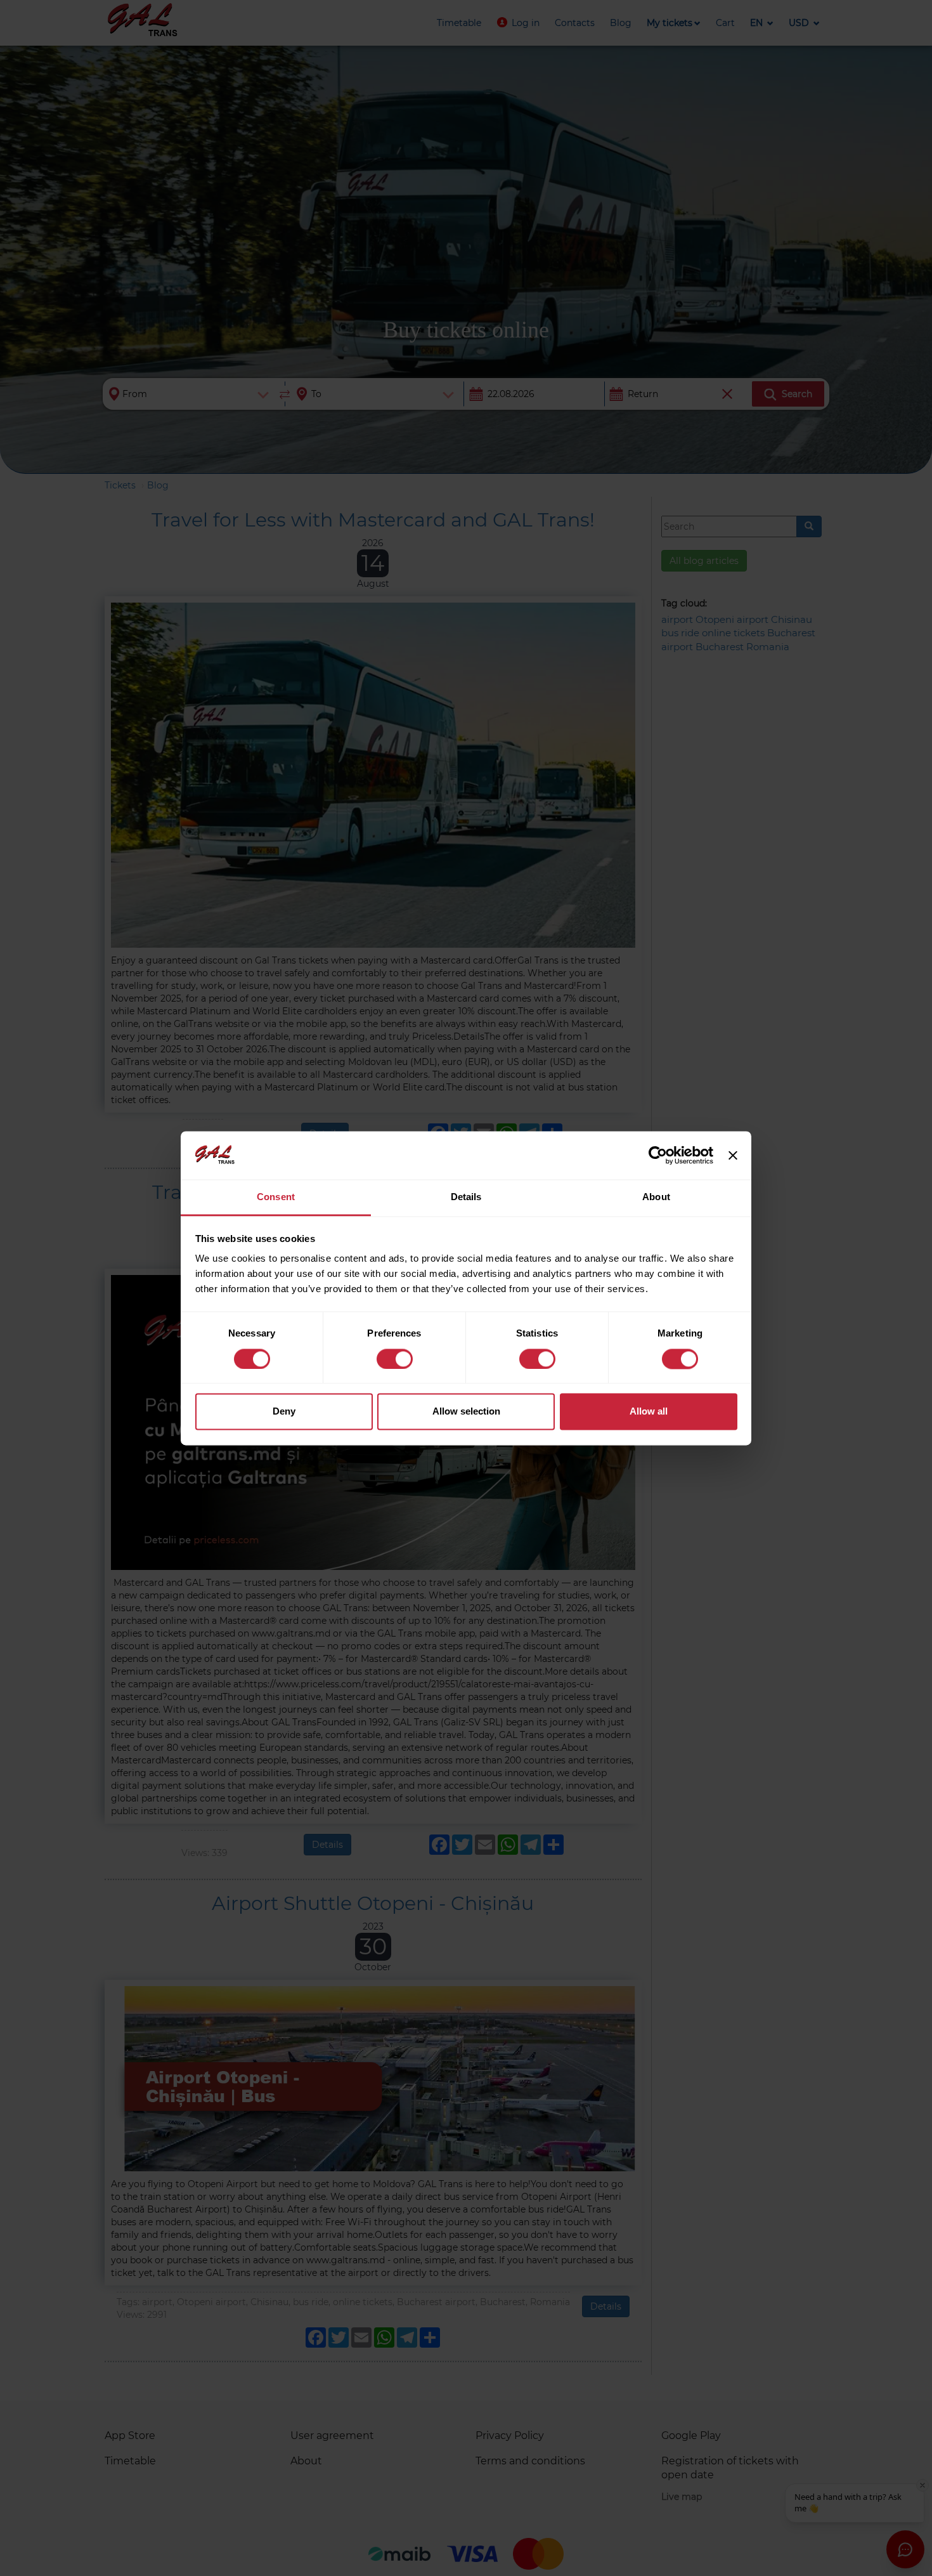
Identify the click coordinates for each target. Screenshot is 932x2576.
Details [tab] (466, 1197)
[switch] (395, 1359)
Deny (284, 1412)
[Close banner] (733, 1155)
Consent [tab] (276, 1197)
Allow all (649, 1412)
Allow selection (466, 1412)
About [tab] (656, 1197)
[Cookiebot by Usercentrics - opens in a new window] (658, 1155)
